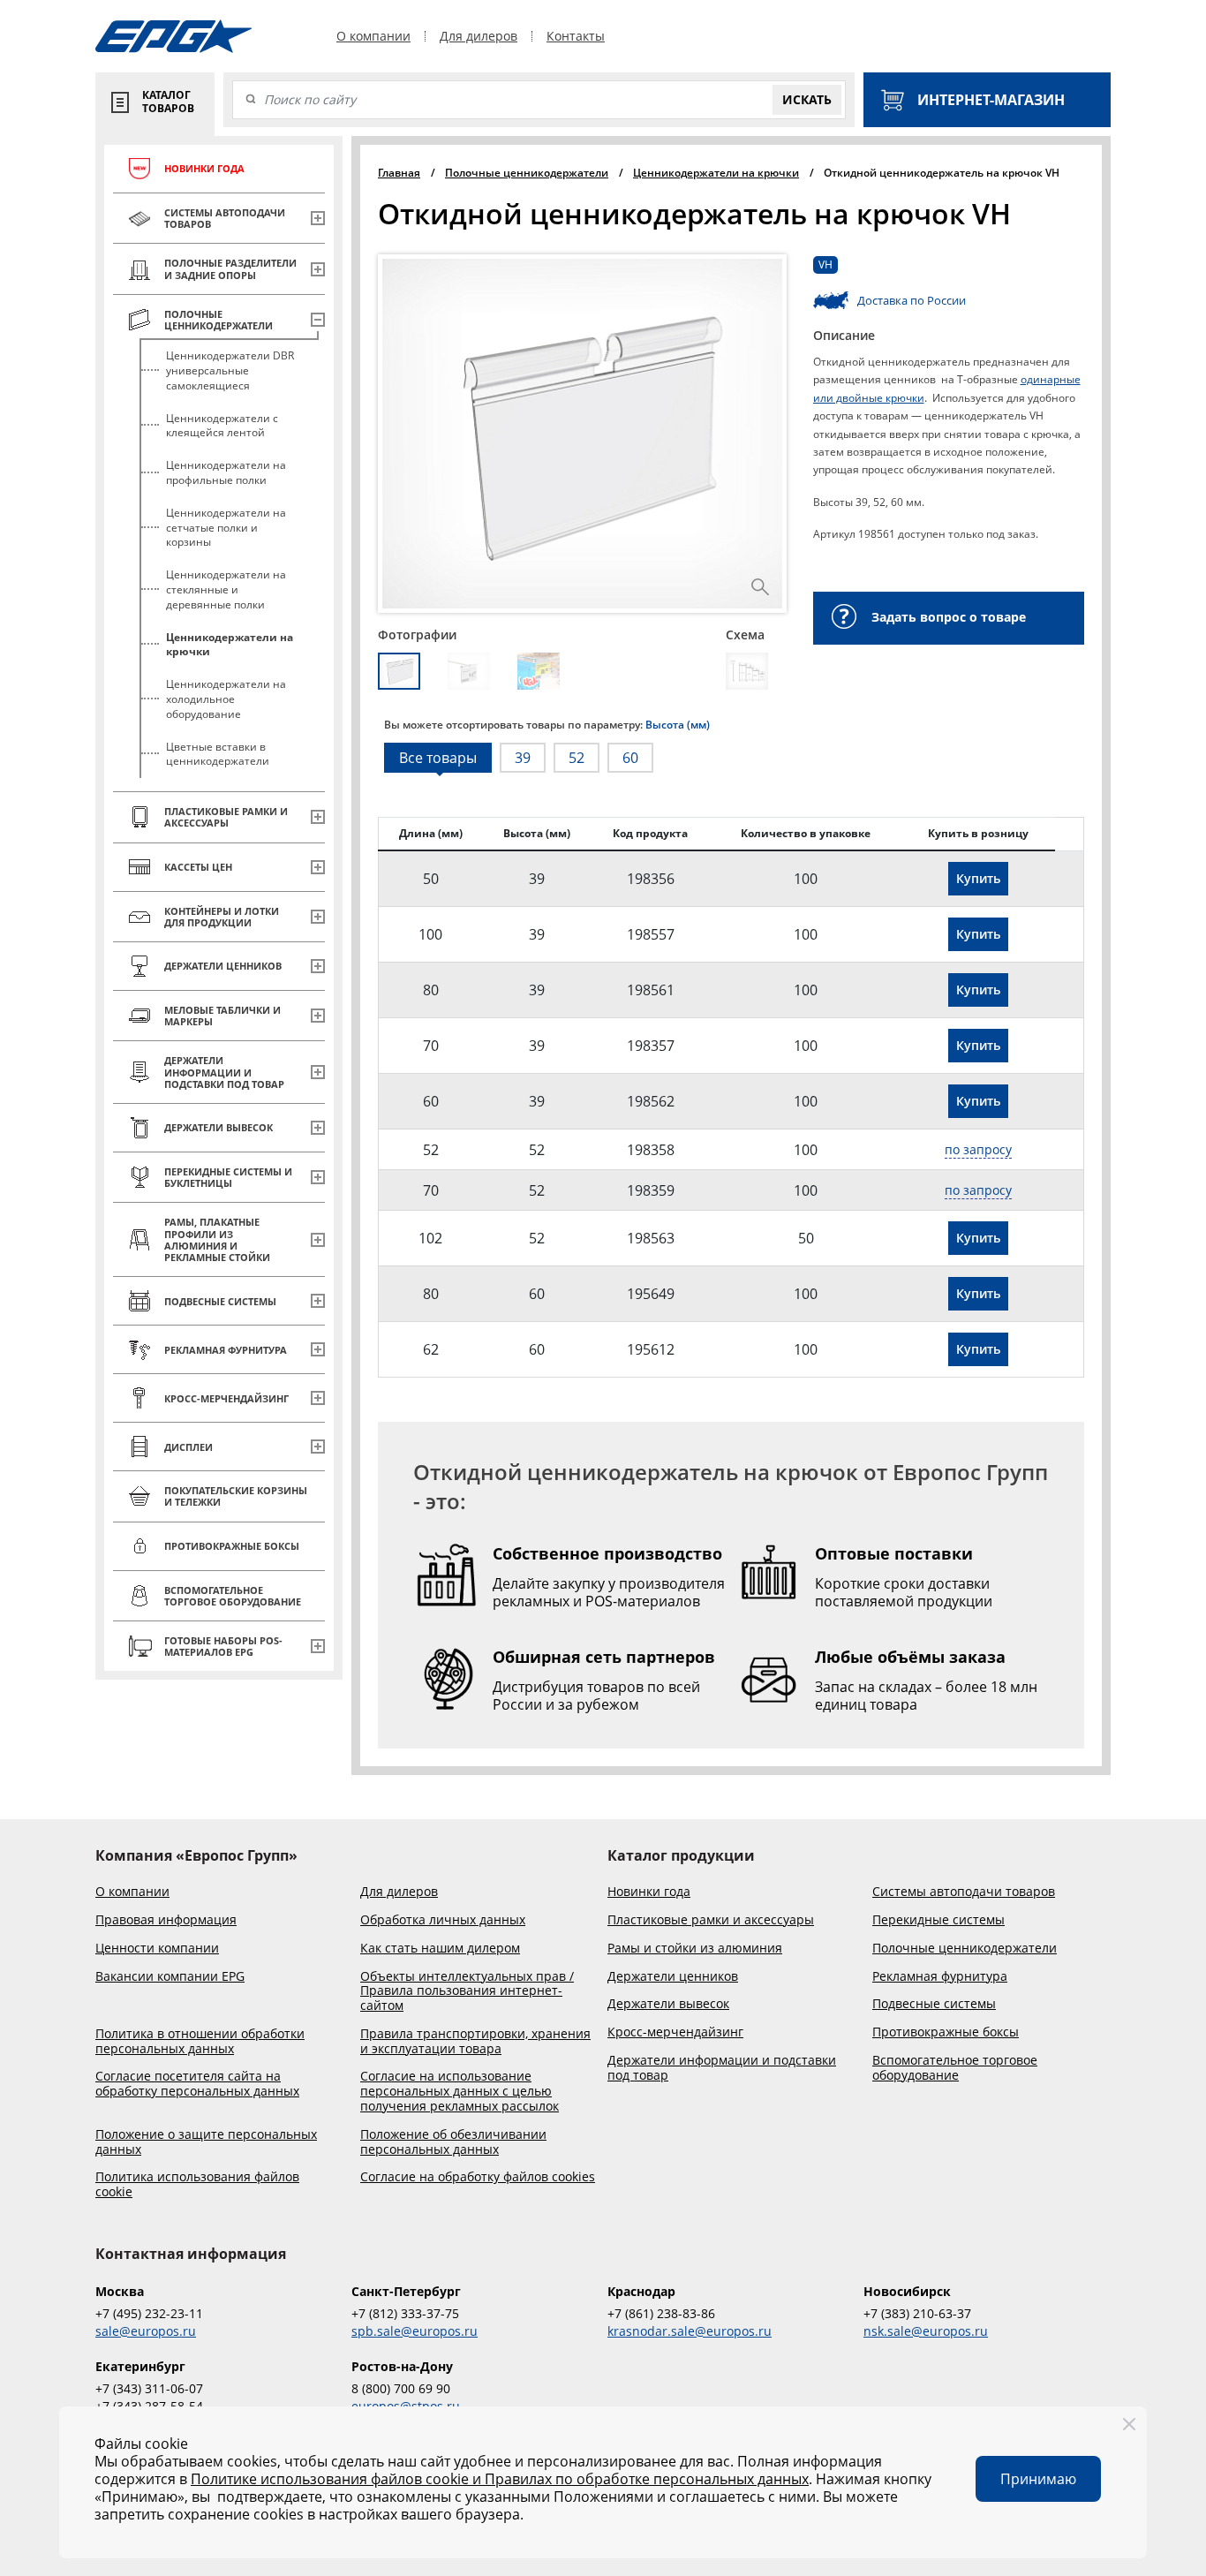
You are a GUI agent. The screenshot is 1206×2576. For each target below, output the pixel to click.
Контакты (576, 36)
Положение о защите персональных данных (206, 2142)
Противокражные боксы (946, 2032)
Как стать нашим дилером (440, 1949)
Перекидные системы (938, 1920)
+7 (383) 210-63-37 (917, 2313)
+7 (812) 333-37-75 (405, 2313)
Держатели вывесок (668, 2004)
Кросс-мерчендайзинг (675, 2032)
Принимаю (1038, 2479)
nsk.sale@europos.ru (926, 2331)
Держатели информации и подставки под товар (722, 2068)
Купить (978, 878)
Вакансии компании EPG (170, 1977)
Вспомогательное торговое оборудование (955, 2068)
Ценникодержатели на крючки (230, 645)
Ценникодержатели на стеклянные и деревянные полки (226, 589)
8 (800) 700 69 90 (401, 2388)
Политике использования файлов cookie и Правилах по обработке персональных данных (500, 2479)
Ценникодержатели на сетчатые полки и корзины (226, 528)
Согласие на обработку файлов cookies (478, 2177)
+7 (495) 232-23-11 (149, 2313)
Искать (807, 99)
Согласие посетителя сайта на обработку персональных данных (197, 2084)
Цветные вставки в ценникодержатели (218, 754)
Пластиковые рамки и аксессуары (711, 1920)
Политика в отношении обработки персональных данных (200, 2042)
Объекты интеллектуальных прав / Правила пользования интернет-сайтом (467, 1991)
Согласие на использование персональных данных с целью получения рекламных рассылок (460, 2091)
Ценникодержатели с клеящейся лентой (222, 426)
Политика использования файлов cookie (197, 2185)
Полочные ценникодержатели (965, 1949)
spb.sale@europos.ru (415, 2331)
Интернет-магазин (991, 100)
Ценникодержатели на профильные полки (226, 472)
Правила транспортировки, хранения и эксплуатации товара (475, 2042)
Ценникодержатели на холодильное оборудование (226, 699)
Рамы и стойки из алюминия (695, 1949)
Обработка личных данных (443, 1920)
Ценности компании (157, 1949)
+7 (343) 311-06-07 (149, 2388)
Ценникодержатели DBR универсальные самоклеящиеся (230, 370)
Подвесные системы (934, 2004)
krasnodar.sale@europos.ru (690, 2331)
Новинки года (649, 1892)
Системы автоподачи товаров (964, 1892)
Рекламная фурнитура (940, 1977)
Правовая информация (166, 1920)
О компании (373, 36)
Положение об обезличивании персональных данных (453, 2142)
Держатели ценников (673, 1977)
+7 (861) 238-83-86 (661, 2313)
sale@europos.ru (146, 2331)
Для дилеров (479, 36)
